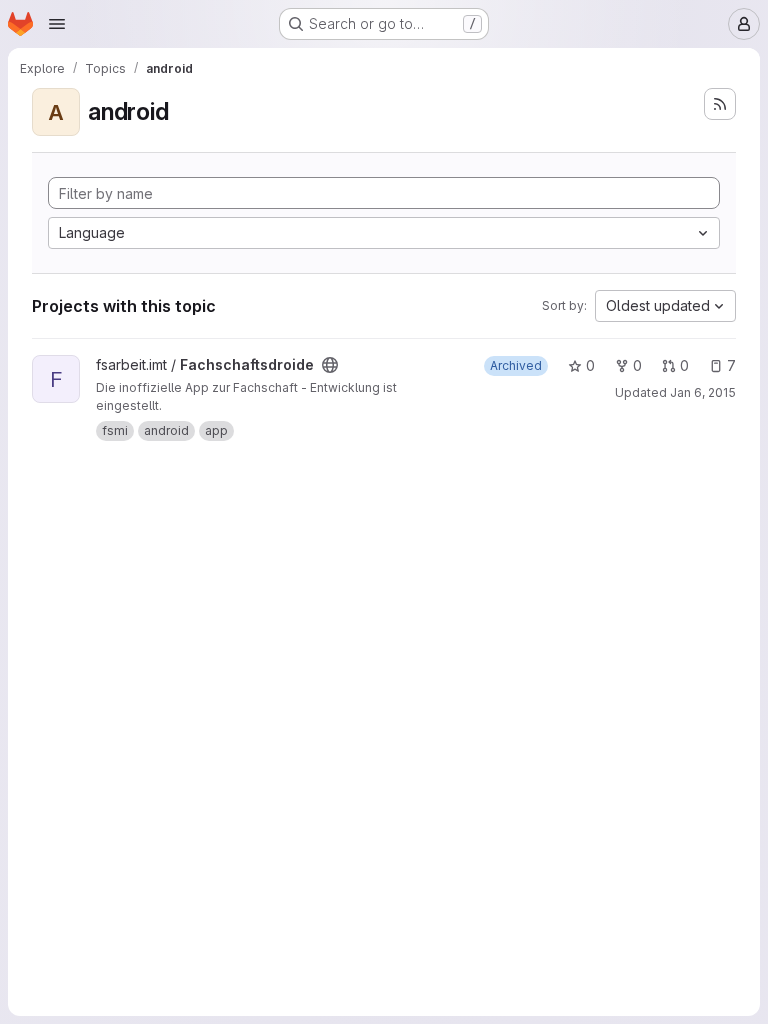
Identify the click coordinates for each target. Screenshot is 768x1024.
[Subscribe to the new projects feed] (720, 104)
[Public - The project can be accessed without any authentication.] (330, 365)
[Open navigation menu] (57, 24)
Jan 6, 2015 (703, 392)
